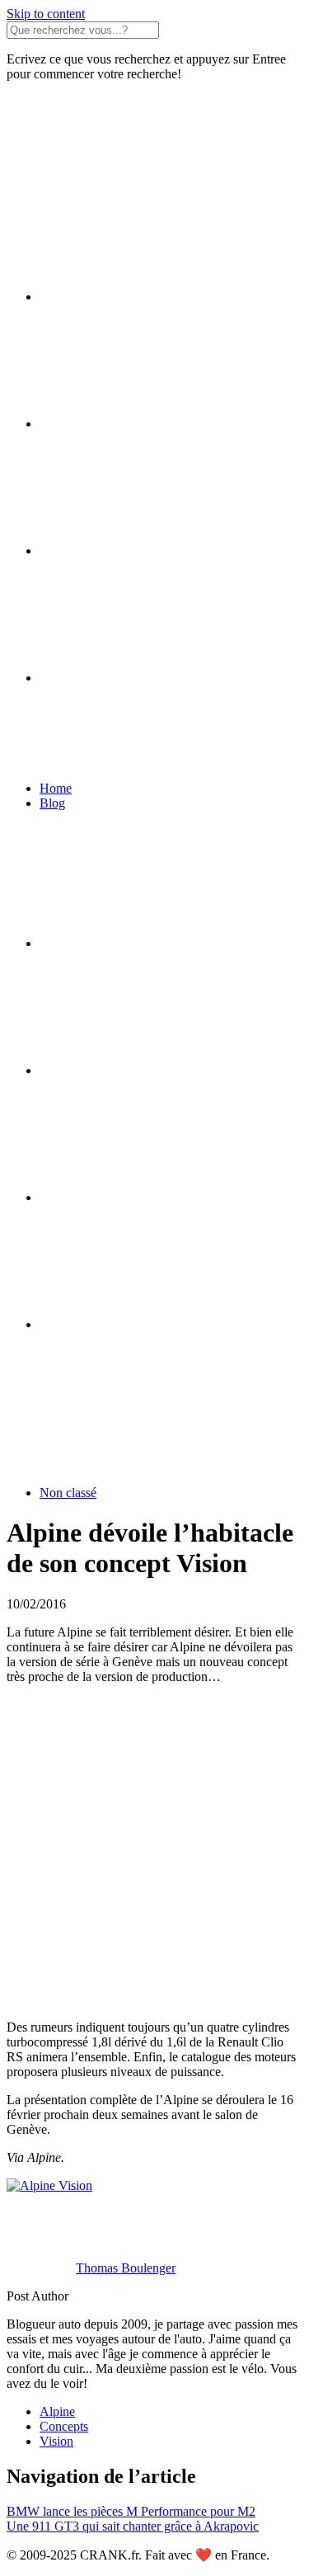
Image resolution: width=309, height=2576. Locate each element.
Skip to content (46, 14)
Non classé (68, 1493)
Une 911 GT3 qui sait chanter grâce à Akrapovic (133, 2526)
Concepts (64, 2426)
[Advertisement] (154, 1852)
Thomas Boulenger (126, 2268)
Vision (56, 2441)
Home (56, 788)
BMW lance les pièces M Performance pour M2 (131, 2511)
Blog (52, 803)
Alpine (57, 2411)
